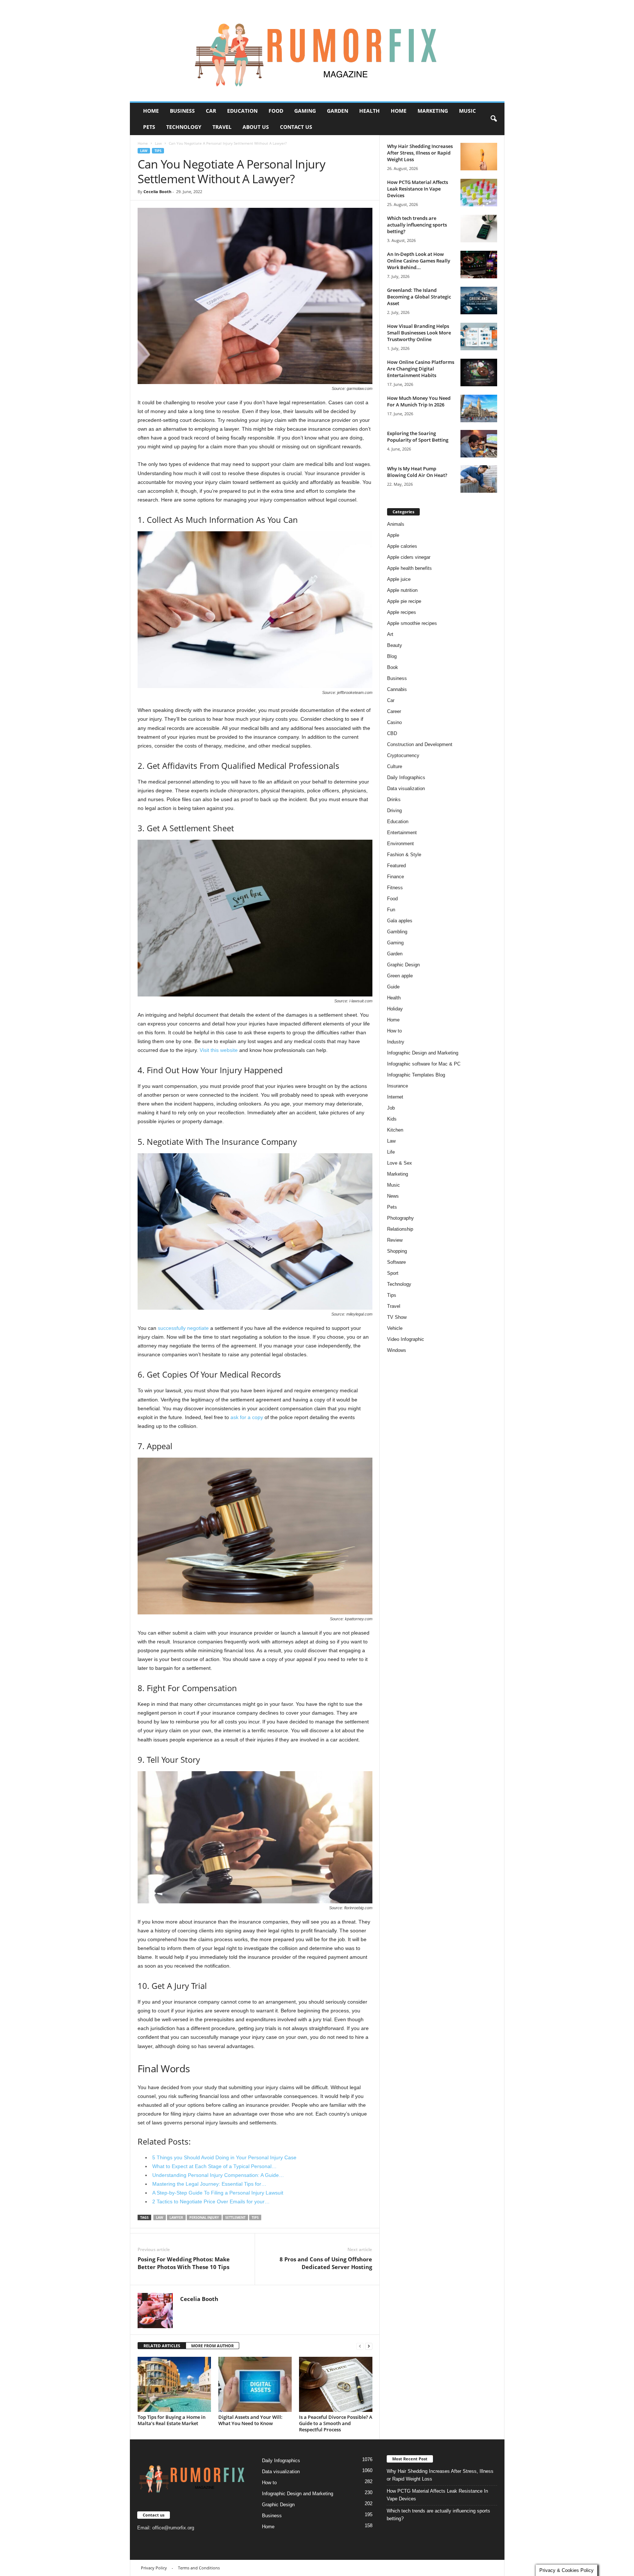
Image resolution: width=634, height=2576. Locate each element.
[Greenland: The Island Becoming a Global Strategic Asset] (479, 301)
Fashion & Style (404, 855)
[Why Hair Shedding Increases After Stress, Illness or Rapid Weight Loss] (479, 157)
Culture (395, 766)
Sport (393, 1273)
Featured (396, 866)
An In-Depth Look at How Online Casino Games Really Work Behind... (419, 261)
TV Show (397, 1317)
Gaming (305, 111)
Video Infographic (406, 1339)
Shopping (397, 1251)
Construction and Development (420, 744)
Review (395, 1240)
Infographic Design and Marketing (423, 1053)
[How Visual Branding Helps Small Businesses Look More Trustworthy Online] (479, 337)
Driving (394, 811)
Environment (400, 844)
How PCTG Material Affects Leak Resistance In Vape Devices (418, 189)
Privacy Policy (154, 2568)
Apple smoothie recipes (412, 623)
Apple (393, 535)
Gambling (397, 932)
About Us (256, 127)
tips (255, 2217)
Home (151, 111)
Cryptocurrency (403, 755)
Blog (392, 656)
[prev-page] (360, 2346)
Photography (400, 1218)
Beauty (395, 645)
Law (158, 143)
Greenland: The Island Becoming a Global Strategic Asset (419, 297)
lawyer (176, 2217)
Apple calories (402, 546)
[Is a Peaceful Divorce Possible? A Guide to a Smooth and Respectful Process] (336, 2384)
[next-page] (369, 2346)
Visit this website (219, 1050)
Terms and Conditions (199, 2568)
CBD (392, 733)
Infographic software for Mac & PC (424, 1064)
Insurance (398, 1086)
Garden (338, 111)
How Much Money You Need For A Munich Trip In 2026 (419, 401)
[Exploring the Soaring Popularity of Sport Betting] (479, 444)
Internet (395, 1097)
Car (211, 111)
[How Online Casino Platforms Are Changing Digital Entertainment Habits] (479, 372)
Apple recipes (402, 612)
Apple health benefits (409, 568)
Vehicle (395, 1328)
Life (391, 1152)
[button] (493, 119)
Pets (149, 127)
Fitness (395, 888)
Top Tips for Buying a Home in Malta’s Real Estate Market (172, 2420)
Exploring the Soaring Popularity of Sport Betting (418, 437)
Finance (396, 877)
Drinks (394, 799)
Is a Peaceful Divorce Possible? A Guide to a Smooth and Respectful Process (336, 2423)
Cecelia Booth (157, 191)
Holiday (395, 1009)
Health (369, 111)
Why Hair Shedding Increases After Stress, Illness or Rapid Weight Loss (420, 153)
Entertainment (402, 833)
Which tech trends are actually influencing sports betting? (417, 225)
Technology (184, 127)
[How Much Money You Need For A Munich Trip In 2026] (479, 408)
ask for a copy (247, 1417)
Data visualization (406, 788)
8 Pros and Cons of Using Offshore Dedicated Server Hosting (326, 2263)
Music (467, 111)
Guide (393, 987)
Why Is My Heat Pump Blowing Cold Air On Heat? (417, 472)
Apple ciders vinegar (409, 557)
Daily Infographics (406, 777)
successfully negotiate (183, 1328)
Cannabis (397, 689)
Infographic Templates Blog (416, 1075)
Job (391, 1108)
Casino (394, 722)
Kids (392, 1119)
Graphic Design (403, 965)
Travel (222, 127)
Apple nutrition (402, 590)
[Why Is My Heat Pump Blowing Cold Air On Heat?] (479, 479)
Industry (396, 1042)
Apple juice (399, 579)
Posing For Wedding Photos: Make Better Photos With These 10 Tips (184, 2263)
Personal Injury (204, 2217)
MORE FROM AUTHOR (212, 2346)
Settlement (235, 2217)
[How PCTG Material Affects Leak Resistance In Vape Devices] (479, 193)
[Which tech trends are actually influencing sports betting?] (479, 229)
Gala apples (400, 921)
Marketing (433, 111)
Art (390, 634)
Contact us (296, 127)
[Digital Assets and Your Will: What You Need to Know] (255, 2384)
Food (276, 111)
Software (396, 1262)
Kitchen (395, 1130)
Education (242, 111)
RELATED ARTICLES (162, 2346)
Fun (391, 910)
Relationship (400, 1229)
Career (394, 711)
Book (393, 667)
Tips (158, 151)
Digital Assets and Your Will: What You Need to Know (250, 2420)
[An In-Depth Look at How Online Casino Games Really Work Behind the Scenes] (479, 265)
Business (182, 111)
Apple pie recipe (404, 601)
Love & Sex (400, 1163)
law (160, 2217)
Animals (396, 524)
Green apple (400, 976)
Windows (397, 1350)
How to (394, 1031)
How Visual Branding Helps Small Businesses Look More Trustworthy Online (419, 333)
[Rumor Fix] (317, 51)
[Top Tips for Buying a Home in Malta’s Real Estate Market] (174, 2384)
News (393, 1196)
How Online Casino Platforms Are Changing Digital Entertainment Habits (421, 369)
